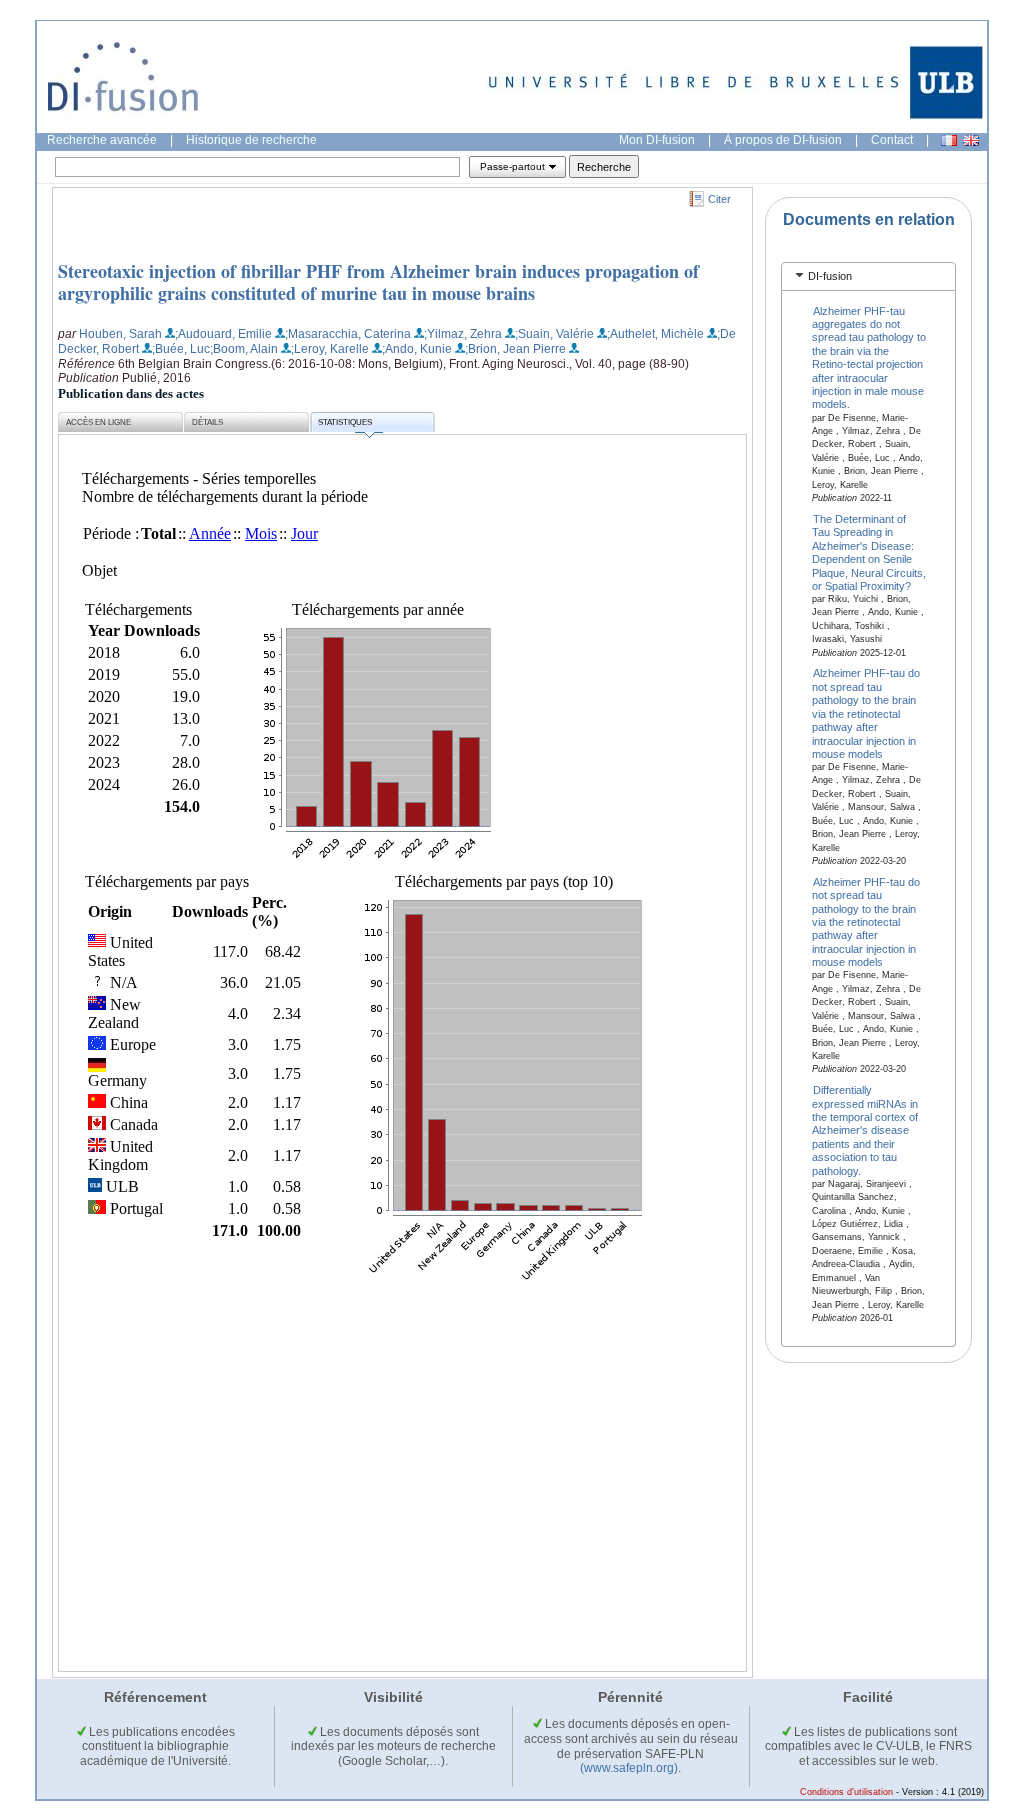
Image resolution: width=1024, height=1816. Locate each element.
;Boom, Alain (244, 349)
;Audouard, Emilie (223, 334)
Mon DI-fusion (657, 140)
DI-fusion (830, 276)
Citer (719, 199)
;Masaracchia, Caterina (348, 334)
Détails (207, 422)
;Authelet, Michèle (655, 334)
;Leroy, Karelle (330, 349)
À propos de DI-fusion (783, 140)
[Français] (949, 140)
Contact (892, 140)
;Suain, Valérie (554, 334)
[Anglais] (971, 140)
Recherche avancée (102, 140)
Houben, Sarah (120, 334)
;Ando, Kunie (417, 349)
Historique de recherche (251, 140)
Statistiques (345, 422)
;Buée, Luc (181, 349)
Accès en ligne (98, 422)
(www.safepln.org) (629, 1768)
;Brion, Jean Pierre (515, 349)
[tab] (868, 276)
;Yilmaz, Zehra (463, 334)
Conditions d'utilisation (846, 1792)
